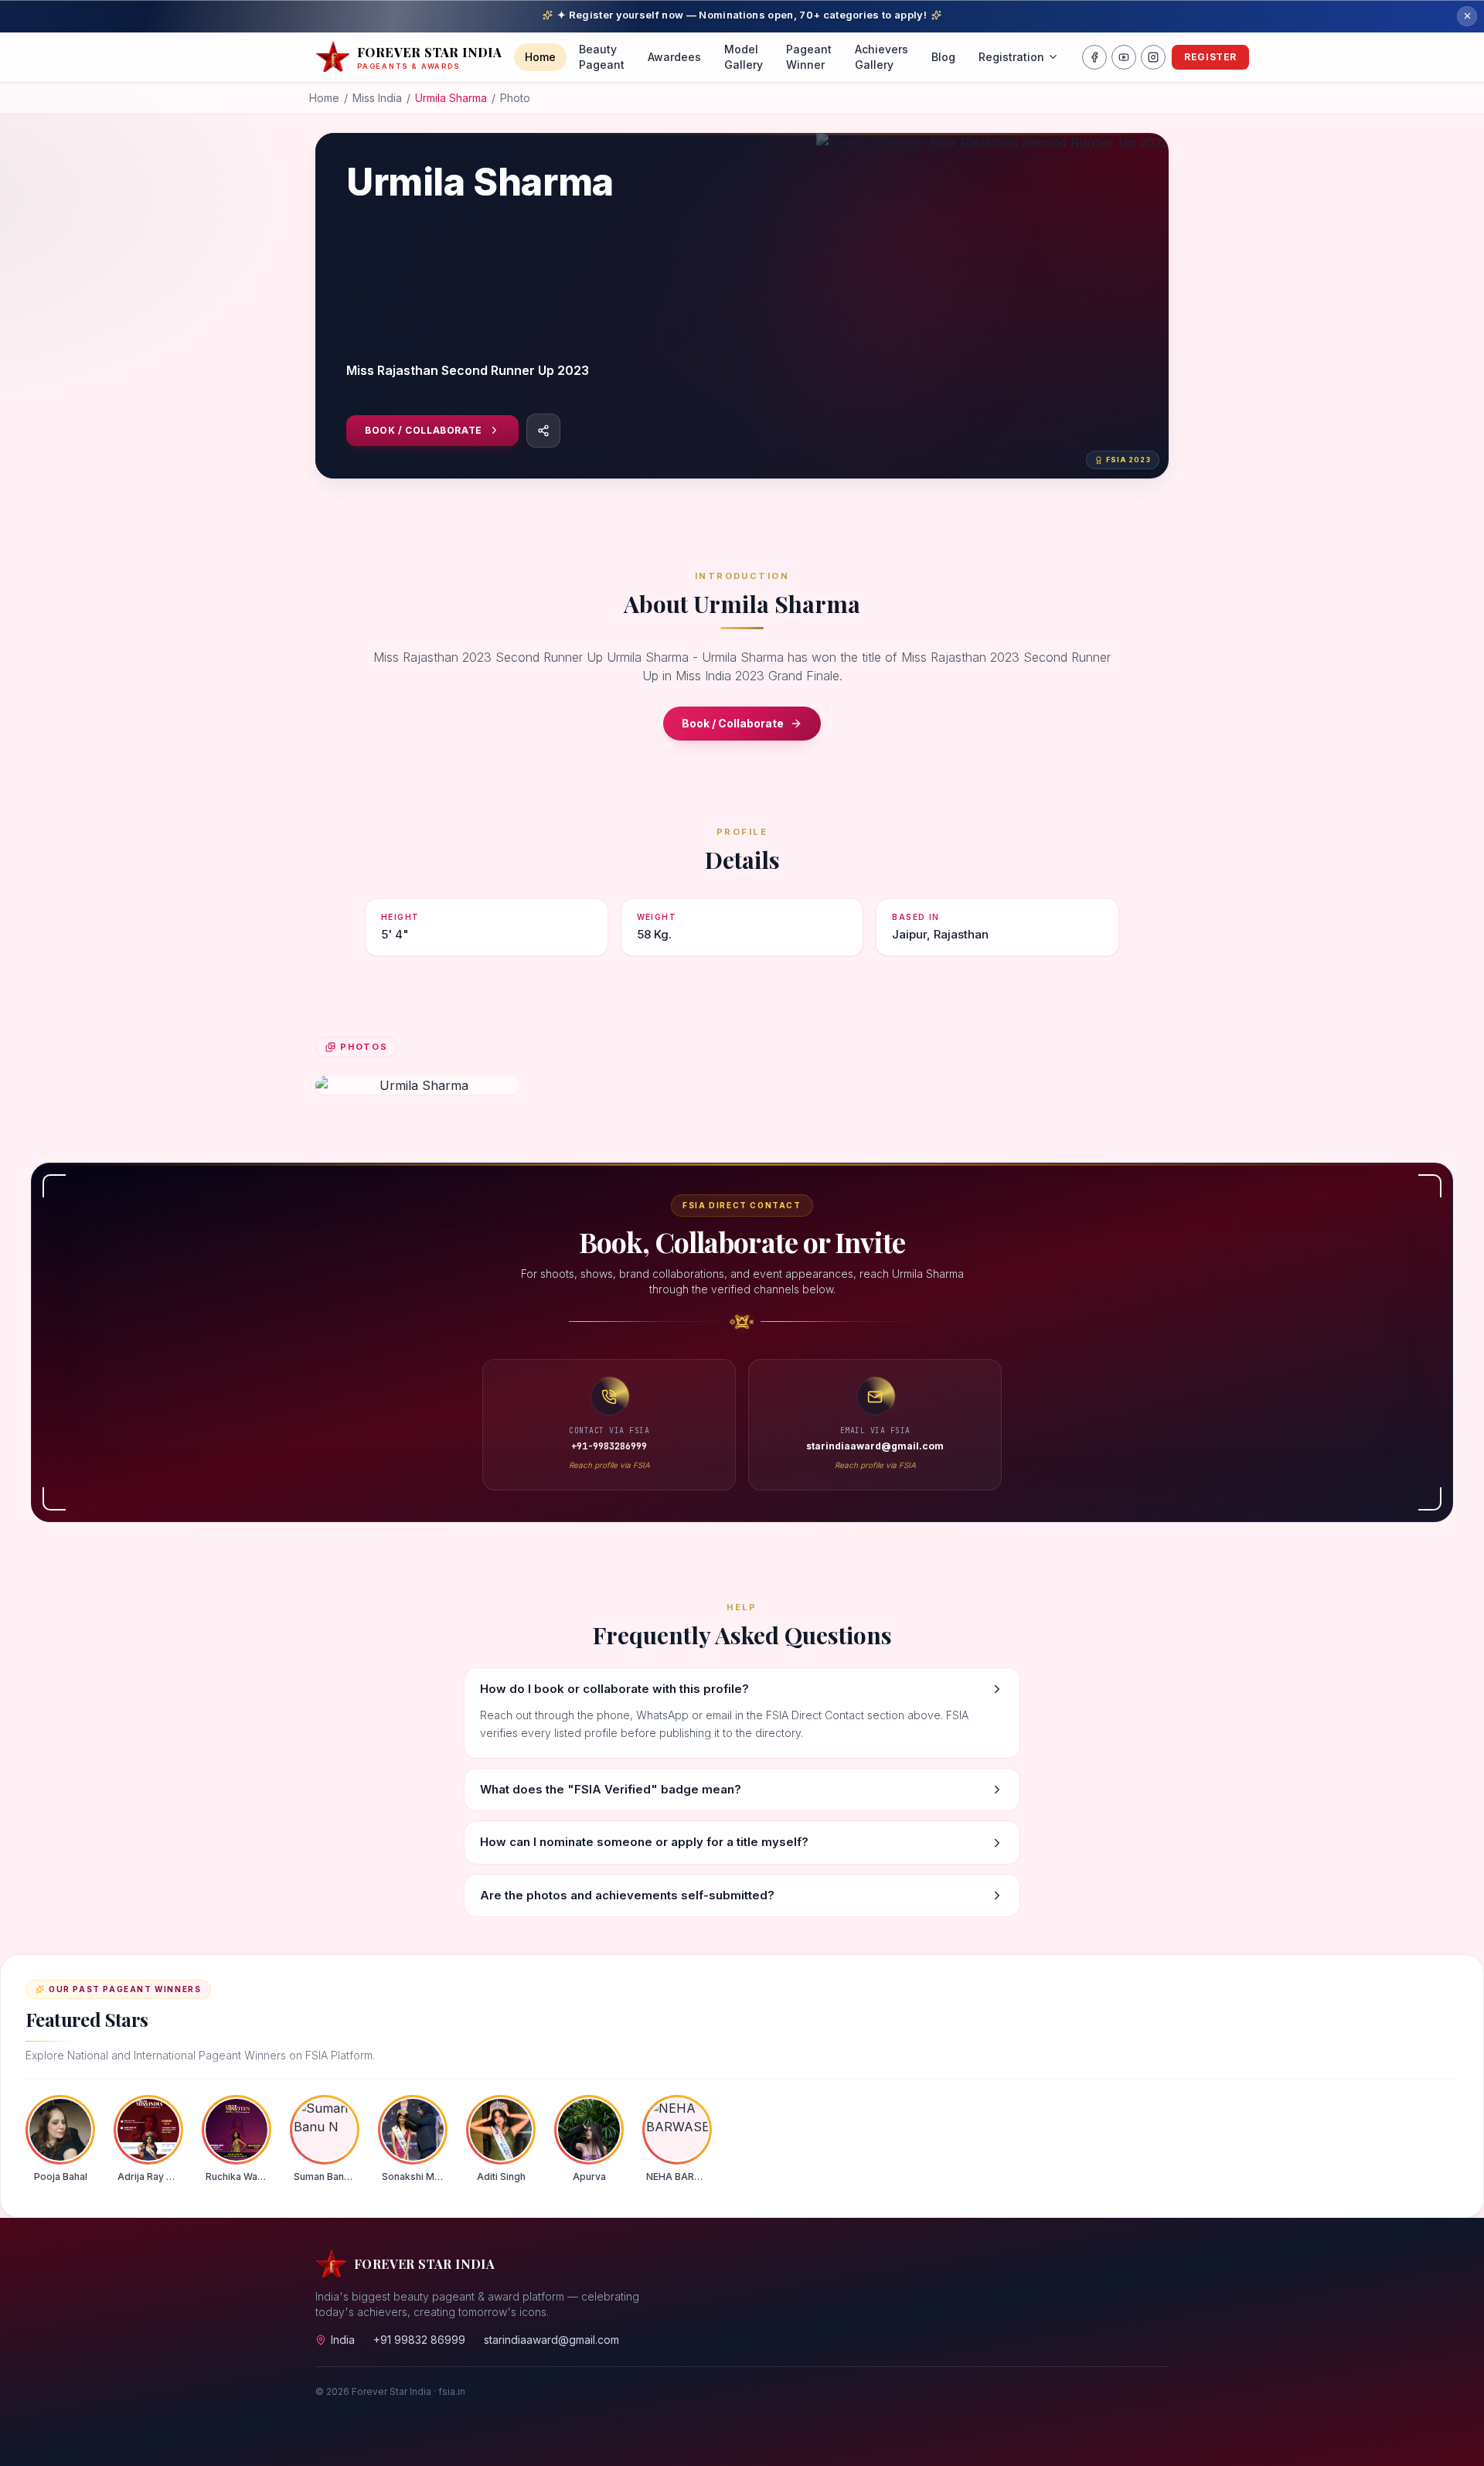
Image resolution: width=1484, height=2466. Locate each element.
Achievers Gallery (882, 57)
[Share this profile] (543, 431)
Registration (1011, 57)
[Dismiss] (1467, 16)
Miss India (377, 98)
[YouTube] (1124, 57)
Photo (515, 98)
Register (1210, 57)
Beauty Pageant (602, 57)
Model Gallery (744, 57)
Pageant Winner (809, 57)
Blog (943, 57)
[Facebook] (1094, 57)
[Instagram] (1153, 57)
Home (540, 57)
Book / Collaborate (424, 430)
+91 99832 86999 (419, 2340)
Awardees (674, 57)
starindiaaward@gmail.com (551, 2340)
